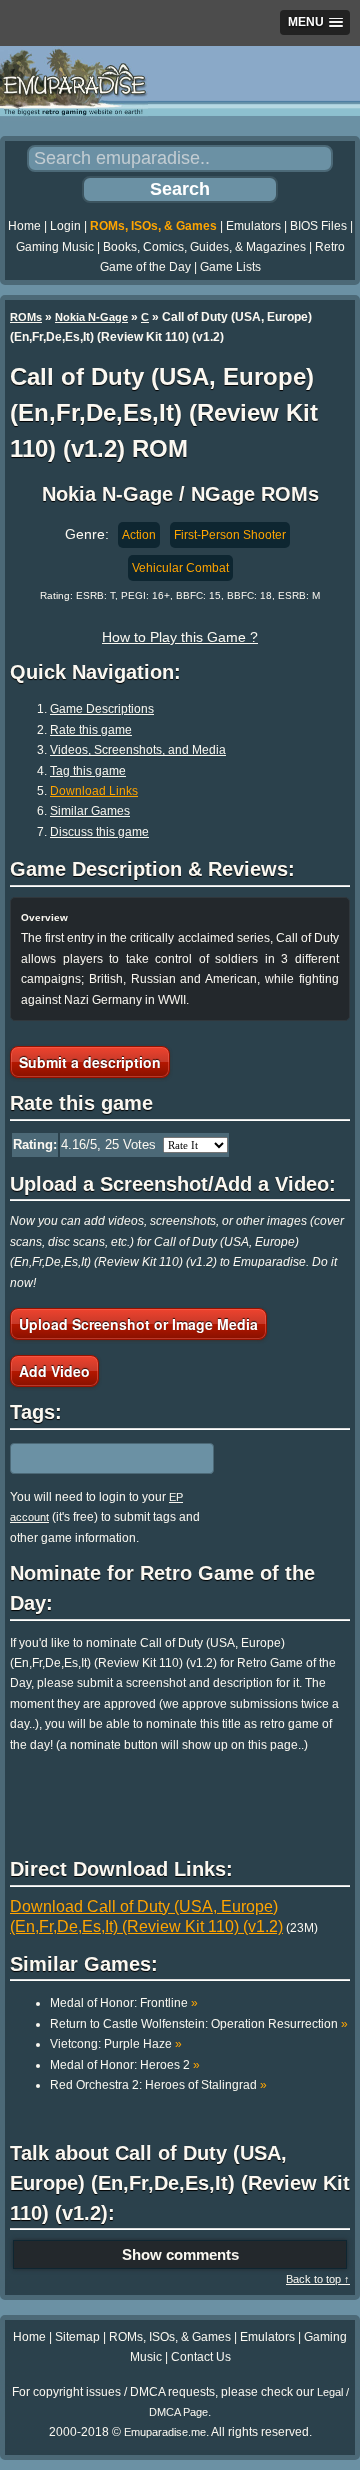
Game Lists (230, 267)
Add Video (54, 1371)
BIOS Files (318, 226)
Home (24, 226)
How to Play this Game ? (180, 637)
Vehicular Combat (180, 568)
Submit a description (90, 1062)
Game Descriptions (102, 709)
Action (139, 535)
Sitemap (77, 2337)
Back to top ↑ (318, 2279)
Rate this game (91, 730)
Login (65, 226)
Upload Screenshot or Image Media (138, 1324)
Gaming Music (55, 247)
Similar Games (90, 811)
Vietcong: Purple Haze (116, 2044)
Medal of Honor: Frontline (124, 2003)
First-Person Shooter (230, 535)
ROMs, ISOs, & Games (153, 226)
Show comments (180, 2254)
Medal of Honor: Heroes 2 (125, 2065)
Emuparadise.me (165, 2432)
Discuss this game (99, 832)
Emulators (253, 226)
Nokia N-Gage (91, 317)
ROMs (26, 317)
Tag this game (88, 771)
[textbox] (97, 1458)
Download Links (94, 791)
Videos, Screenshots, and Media (138, 750)
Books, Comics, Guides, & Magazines (204, 247)
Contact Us (201, 2357)
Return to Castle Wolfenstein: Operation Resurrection (199, 2024)
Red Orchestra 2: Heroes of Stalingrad (158, 2085)
